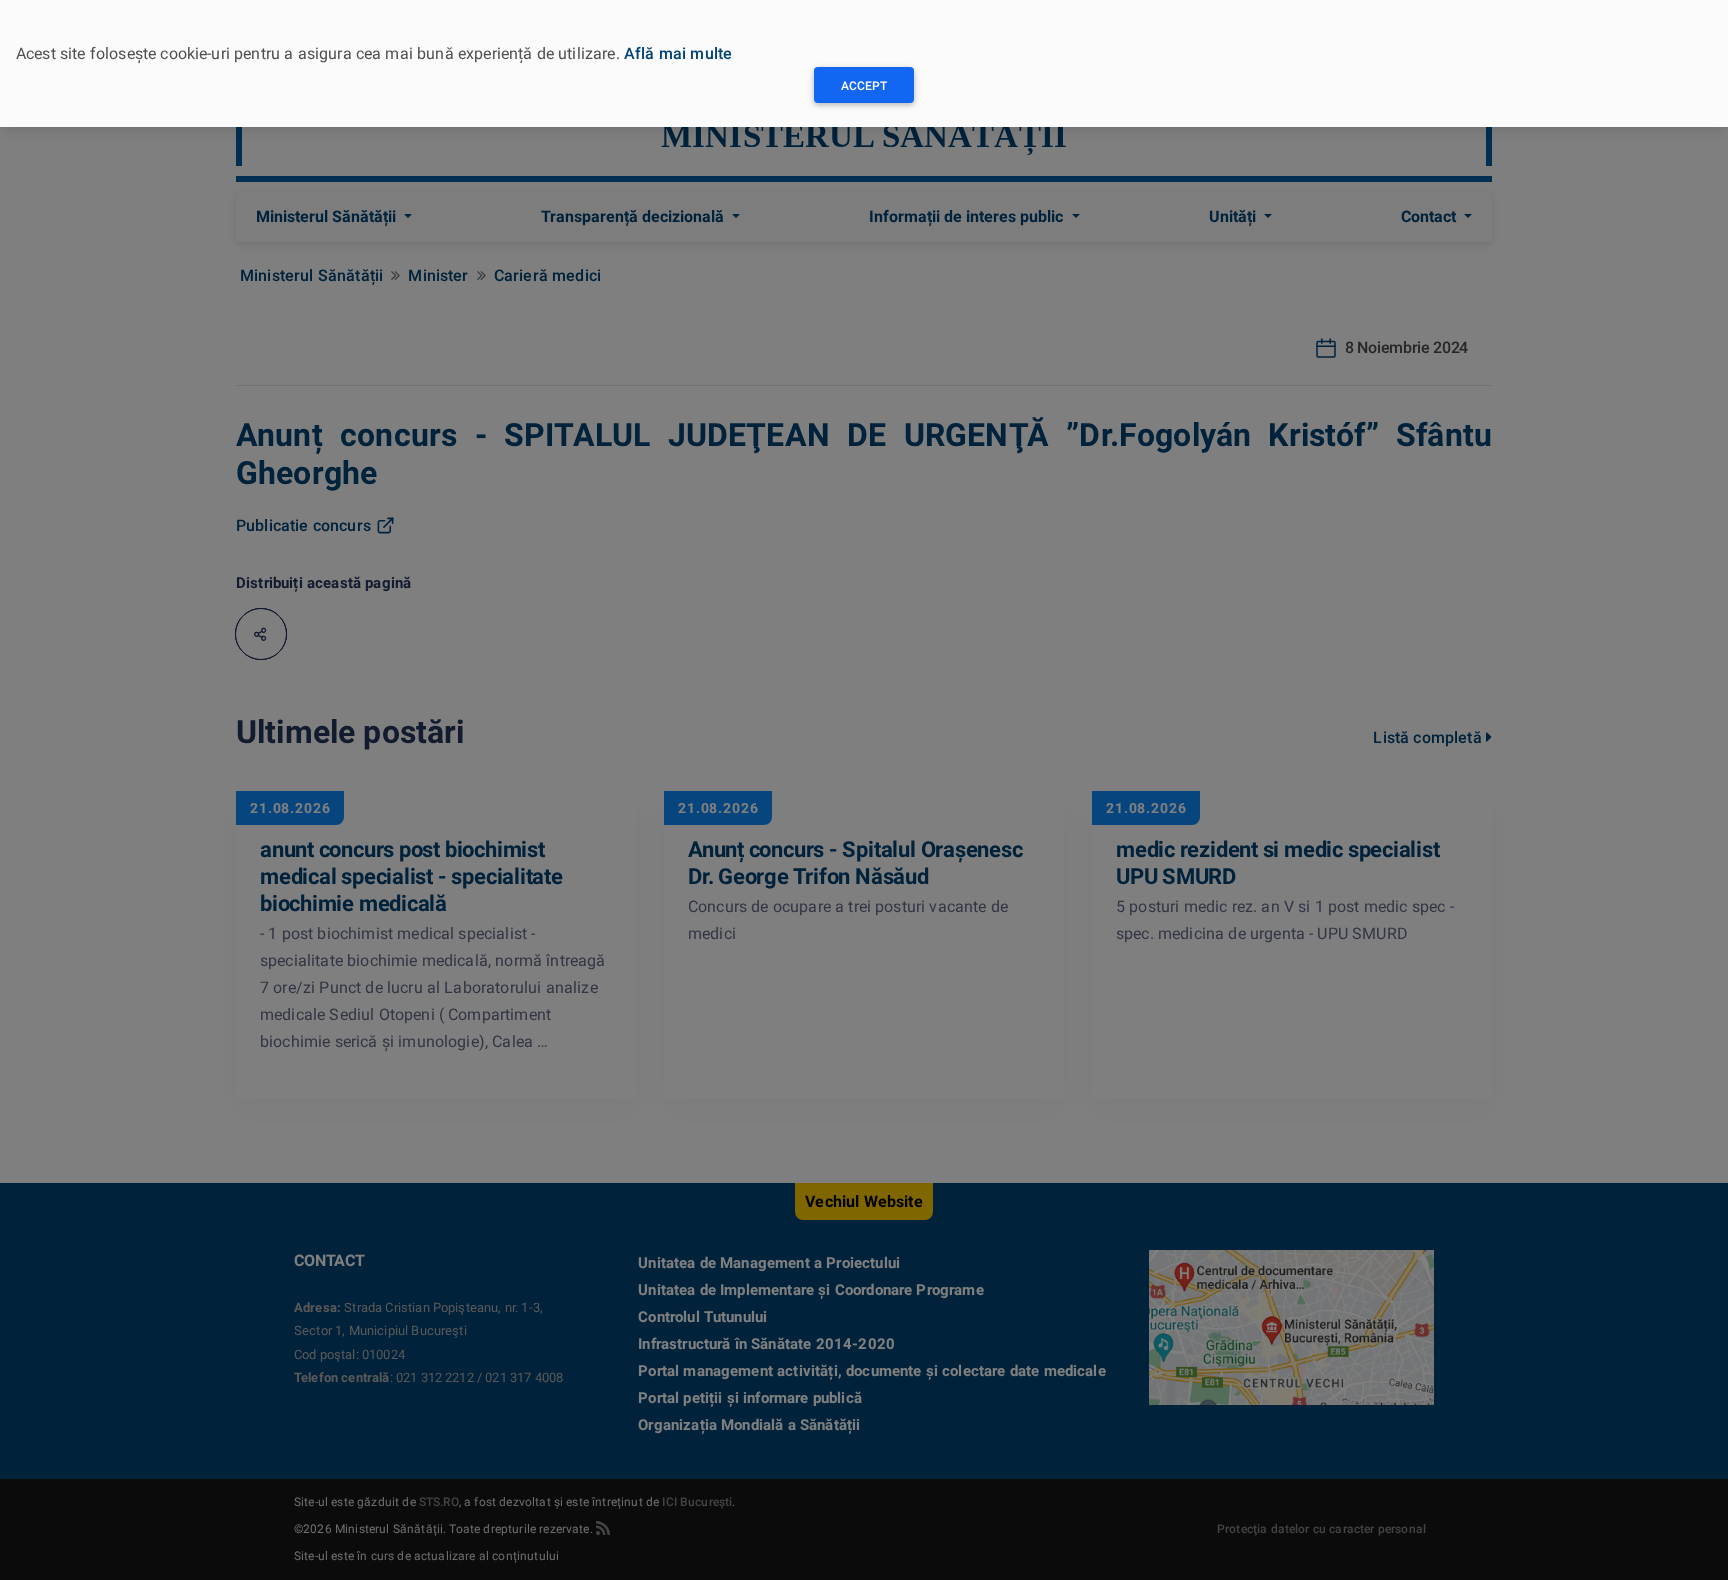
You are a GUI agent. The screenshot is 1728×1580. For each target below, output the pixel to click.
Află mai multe (678, 53)
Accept (864, 86)
